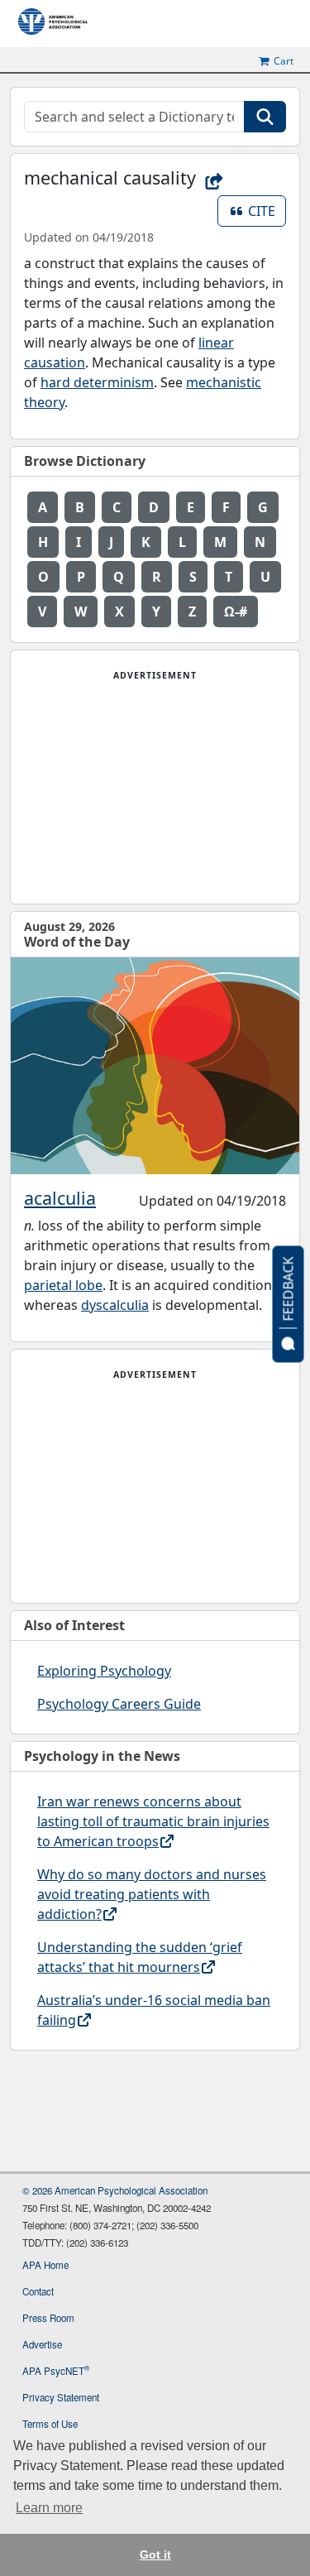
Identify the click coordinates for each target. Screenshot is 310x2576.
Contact (38, 2291)
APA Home (45, 2265)
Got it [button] (155, 2554)
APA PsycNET (56, 2371)
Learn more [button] (49, 2508)
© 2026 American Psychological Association (115, 2190)
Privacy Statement (61, 2397)
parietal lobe (63, 1285)
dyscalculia (115, 1305)
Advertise (42, 2344)
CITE (267, 211)
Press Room (48, 2318)
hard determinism (97, 382)
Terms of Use (50, 2424)
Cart (284, 61)
